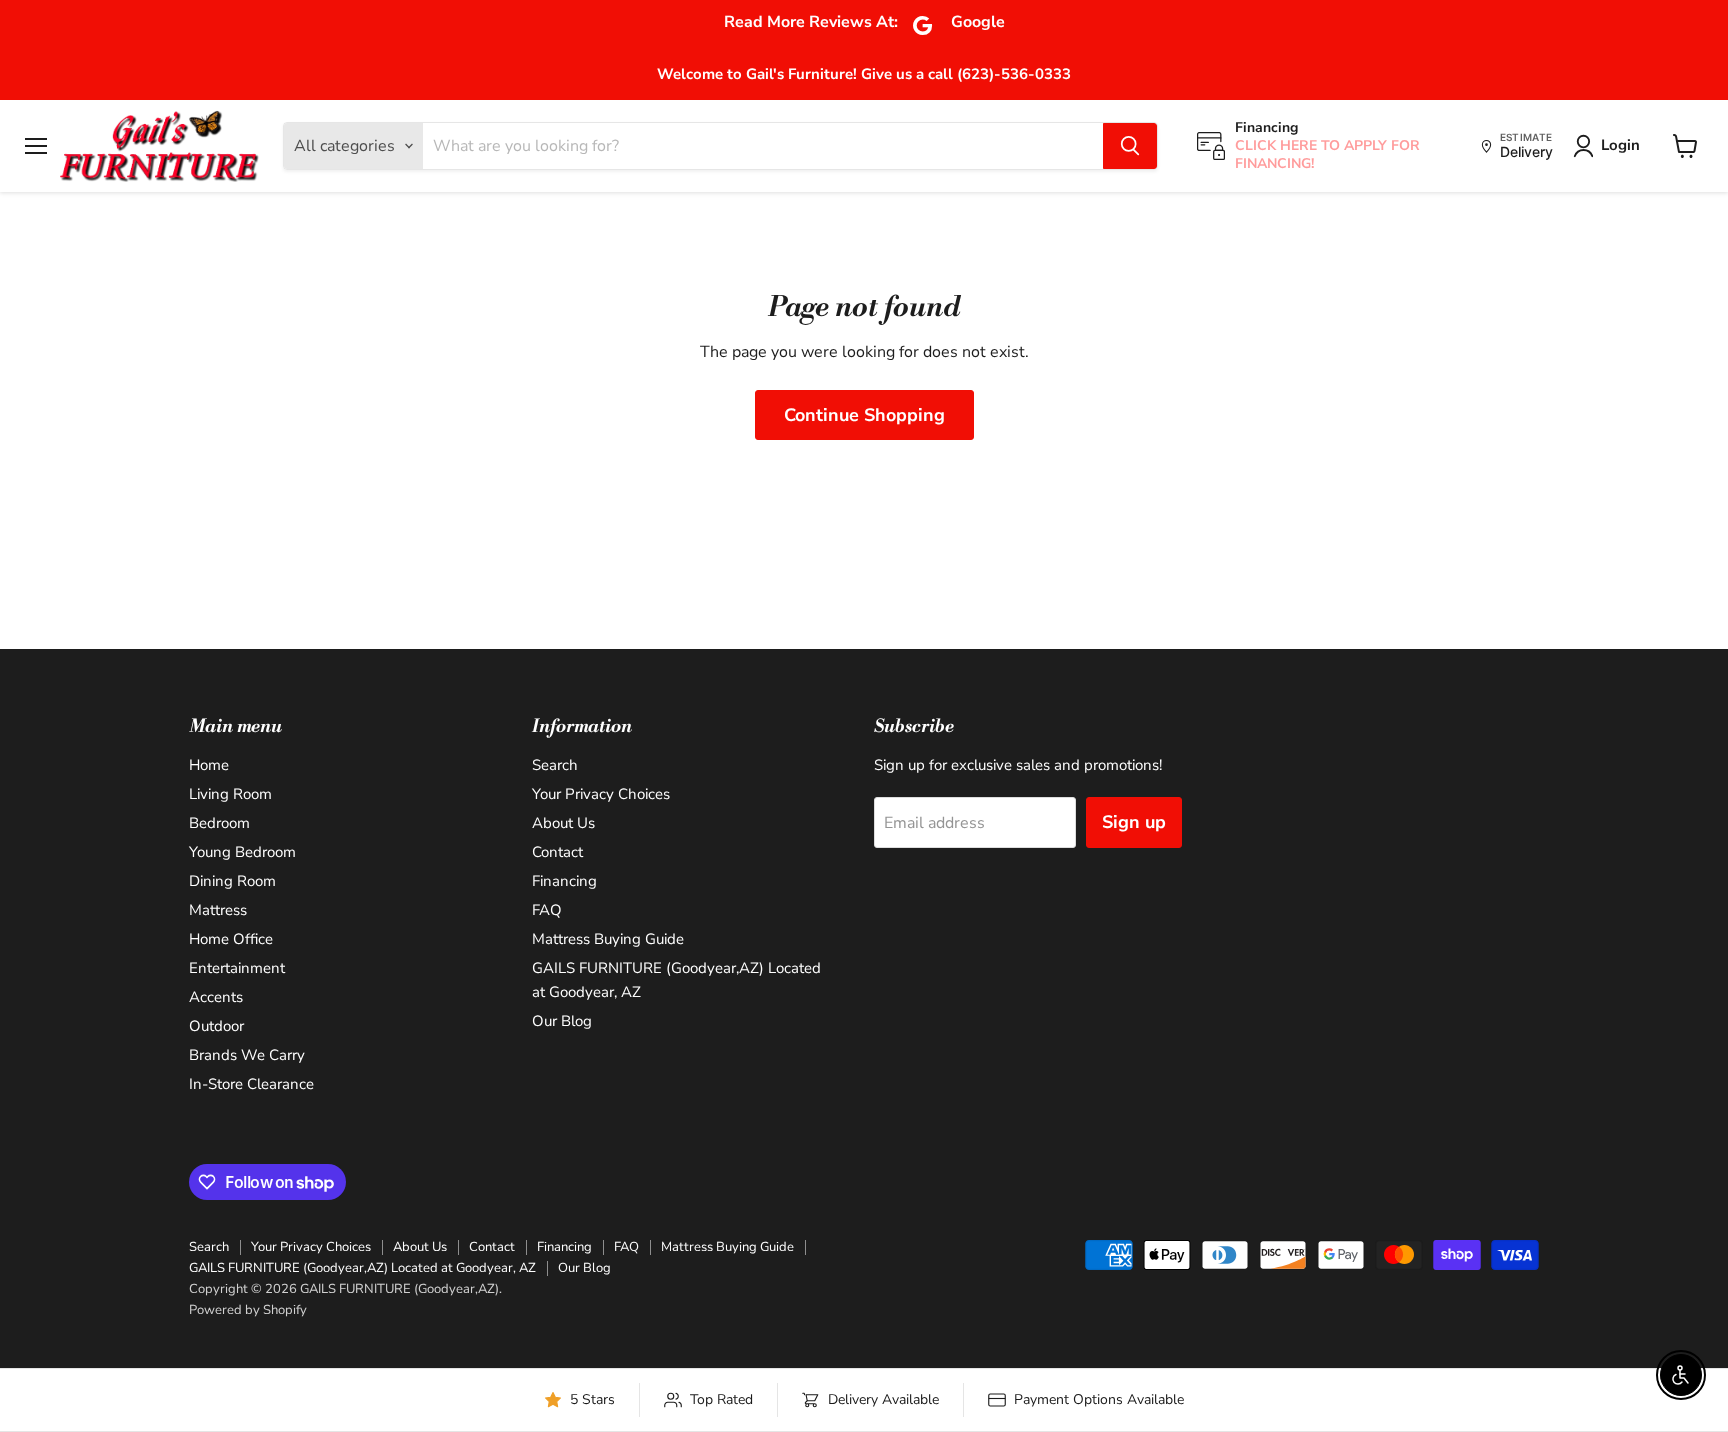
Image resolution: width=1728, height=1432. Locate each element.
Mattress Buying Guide (608, 939)
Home (209, 765)
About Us (563, 823)
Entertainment (237, 968)
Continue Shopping (864, 415)
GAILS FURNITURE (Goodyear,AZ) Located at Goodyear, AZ (362, 1268)
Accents (216, 997)
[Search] (1130, 146)
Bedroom (219, 823)
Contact (557, 852)
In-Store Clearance (251, 1084)
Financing (564, 881)
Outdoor (216, 1026)
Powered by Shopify (248, 1310)
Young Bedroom (242, 852)
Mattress (218, 910)
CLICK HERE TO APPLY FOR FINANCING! (1327, 154)
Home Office (231, 939)
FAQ (547, 910)
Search (555, 765)
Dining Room (232, 881)
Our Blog (562, 1021)
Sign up (1134, 822)
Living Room (230, 794)
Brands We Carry (247, 1055)
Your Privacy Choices (601, 794)
